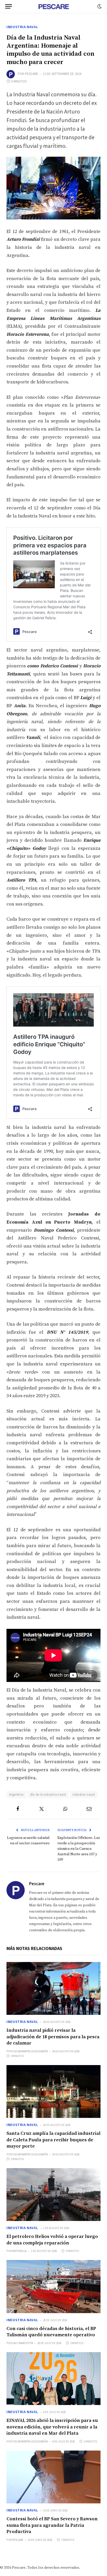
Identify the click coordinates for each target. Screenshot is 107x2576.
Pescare (32, 74)
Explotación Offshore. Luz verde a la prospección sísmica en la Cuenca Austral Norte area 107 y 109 (79, 1849)
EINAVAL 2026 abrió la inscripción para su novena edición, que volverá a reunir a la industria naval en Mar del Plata (52, 2427)
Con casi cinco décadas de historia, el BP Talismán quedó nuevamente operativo (51, 2332)
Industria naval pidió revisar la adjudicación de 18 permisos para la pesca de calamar (53, 2037)
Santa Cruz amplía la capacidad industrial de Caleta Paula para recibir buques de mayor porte (53, 2140)
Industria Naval (22, 27)
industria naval (84, 1795)
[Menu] (9, 6)
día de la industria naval (48, 1795)
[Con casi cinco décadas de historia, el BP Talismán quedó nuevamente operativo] (53, 2287)
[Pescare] (53, 7)
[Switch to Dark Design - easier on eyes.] (99, 7)
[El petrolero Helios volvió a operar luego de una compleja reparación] (53, 2195)
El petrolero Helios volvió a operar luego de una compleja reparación (52, 2240)
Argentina (16, 1795)
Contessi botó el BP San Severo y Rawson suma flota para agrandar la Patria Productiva (52, 2525)
